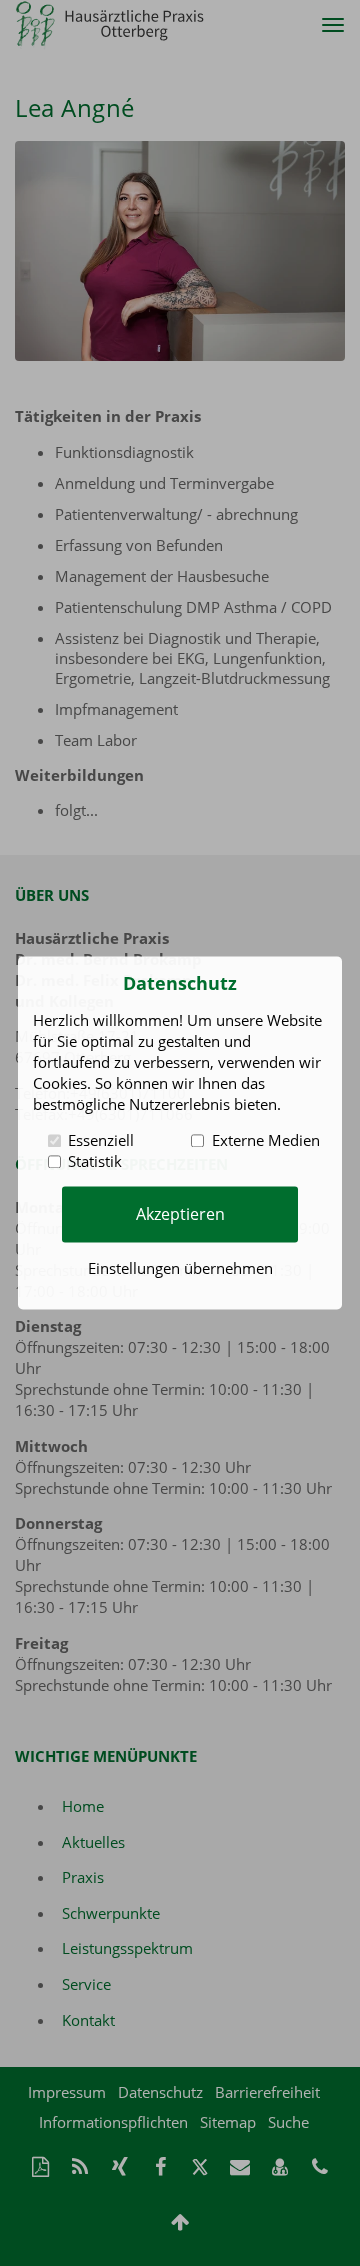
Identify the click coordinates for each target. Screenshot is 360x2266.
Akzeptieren (180, 1214)
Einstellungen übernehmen (180, 1269)
